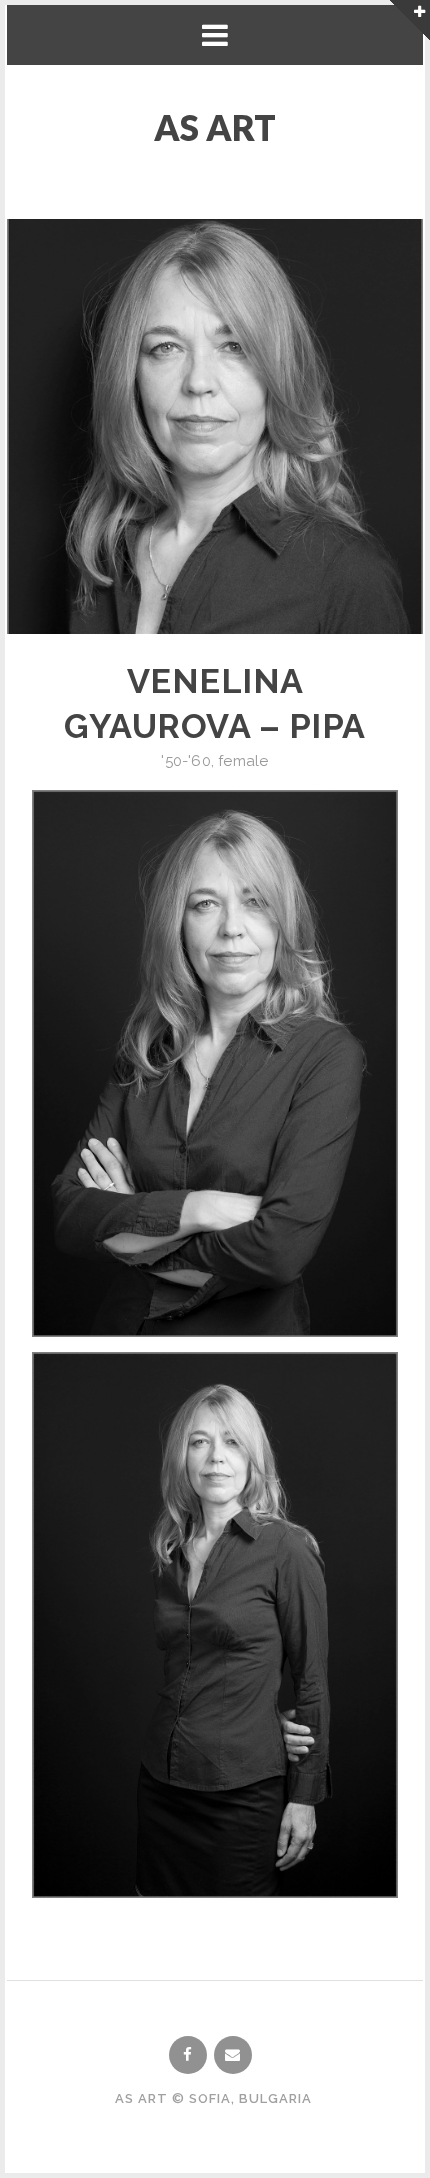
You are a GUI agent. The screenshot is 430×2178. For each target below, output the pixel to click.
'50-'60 (185, 761)
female (243, 761)
